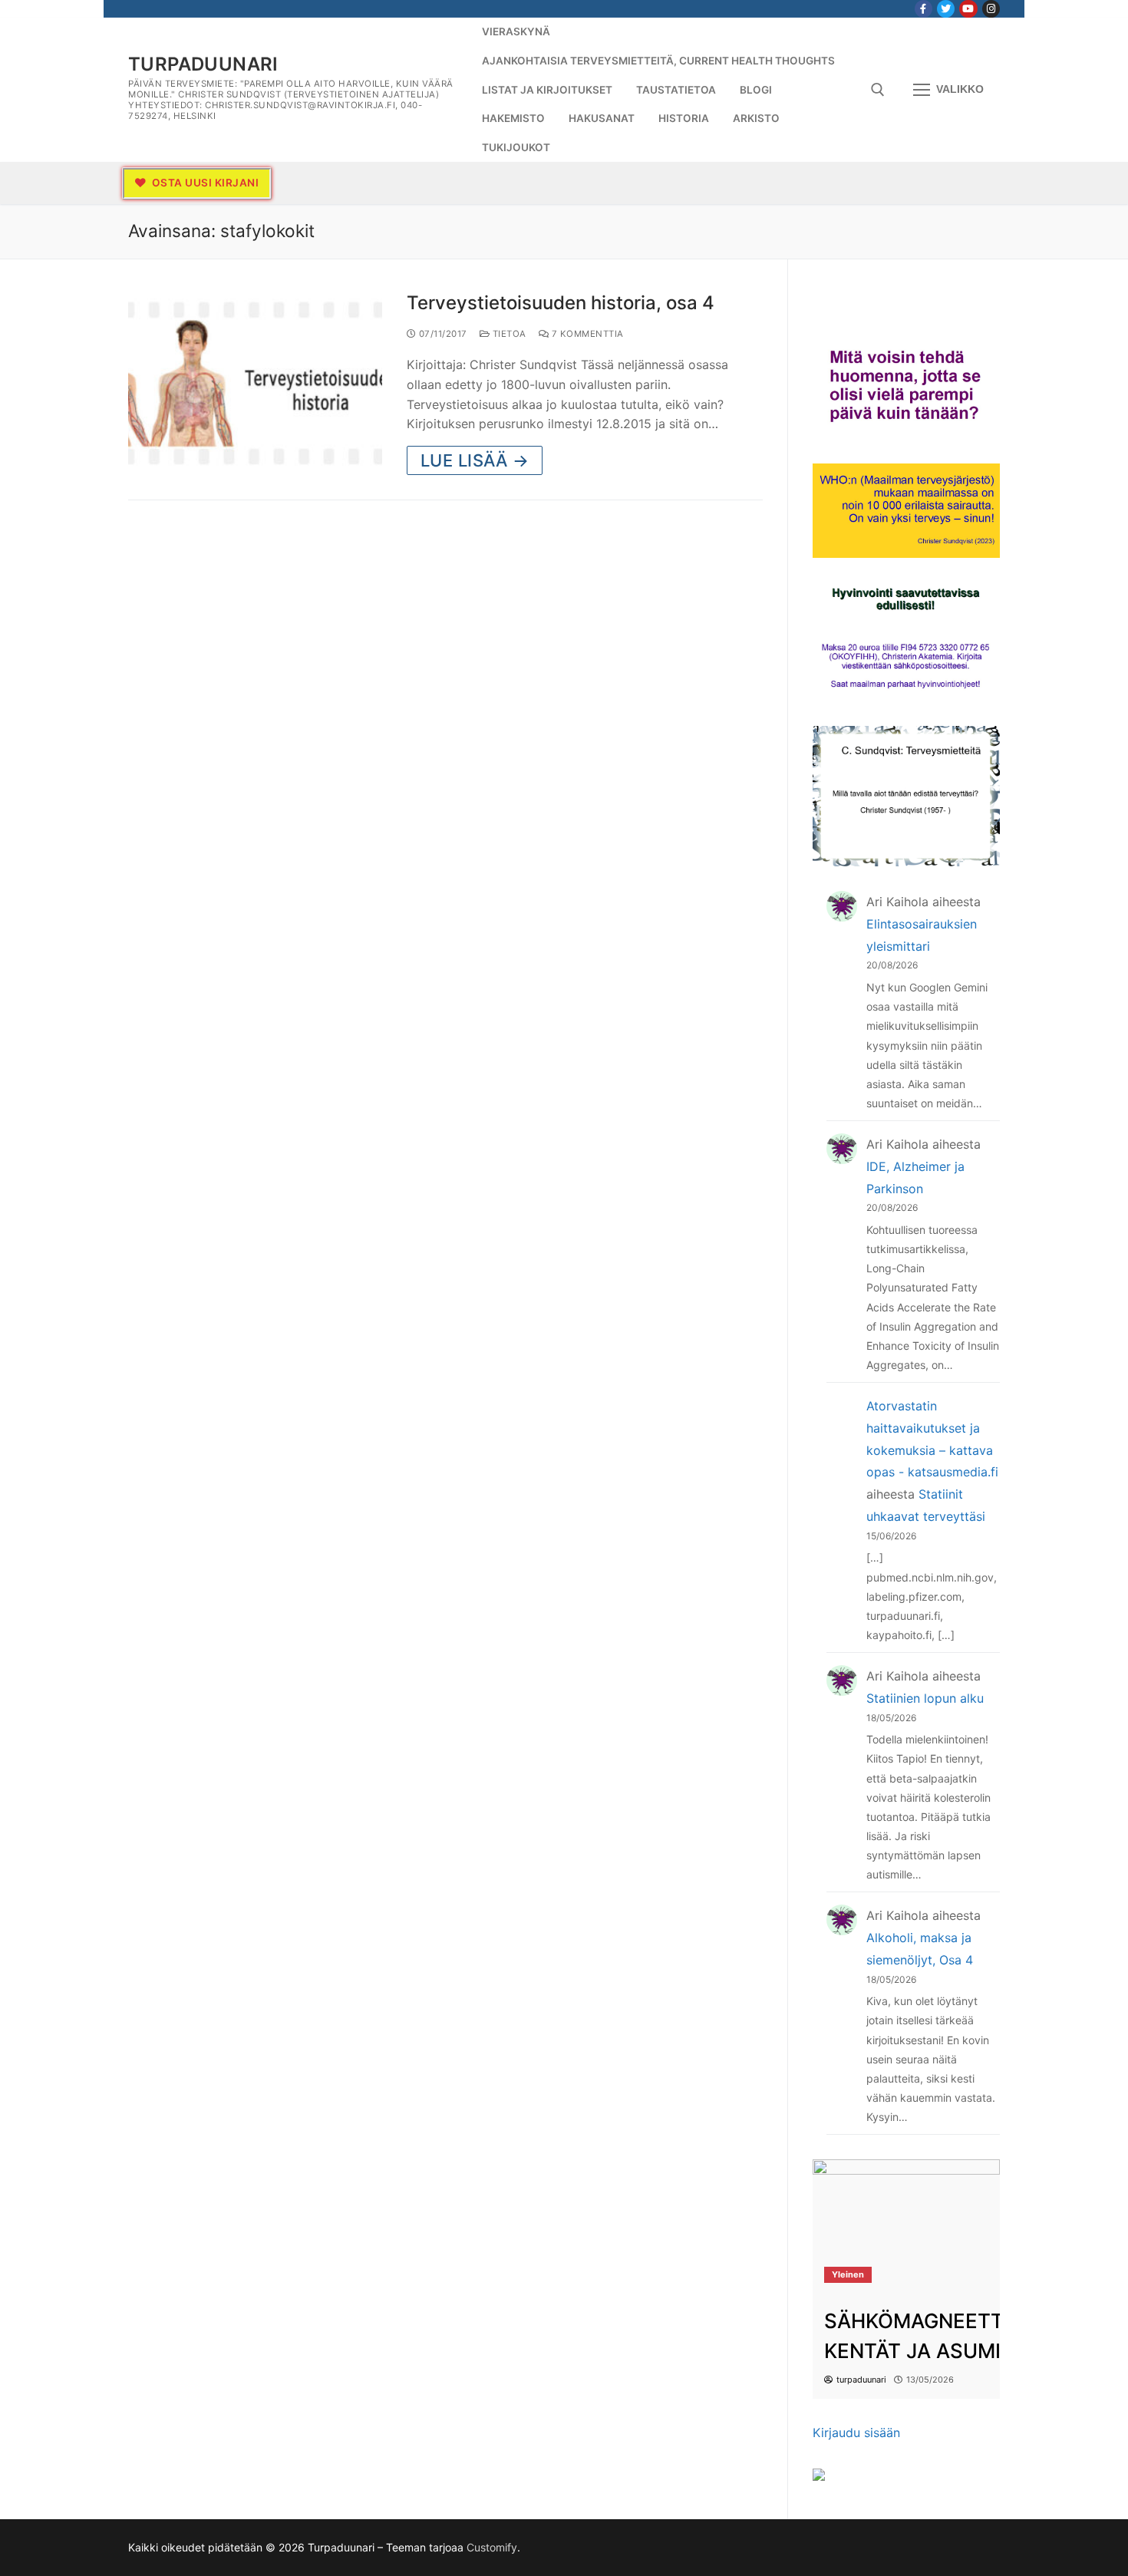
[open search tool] (878, 90)
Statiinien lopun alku (925, 1698)
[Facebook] (924, 9)
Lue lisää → (475, 460)
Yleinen (848, 2274)
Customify (492, 2547)
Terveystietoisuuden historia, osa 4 (561, 303)
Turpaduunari (203, 64)
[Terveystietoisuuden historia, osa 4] (255, 383)
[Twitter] (946, 9)
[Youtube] (968, 9)
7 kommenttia (586, 334)
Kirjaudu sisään (856, 2433)
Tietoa (508, 334)
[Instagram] (991, 9)
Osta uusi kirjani (204, 183)
